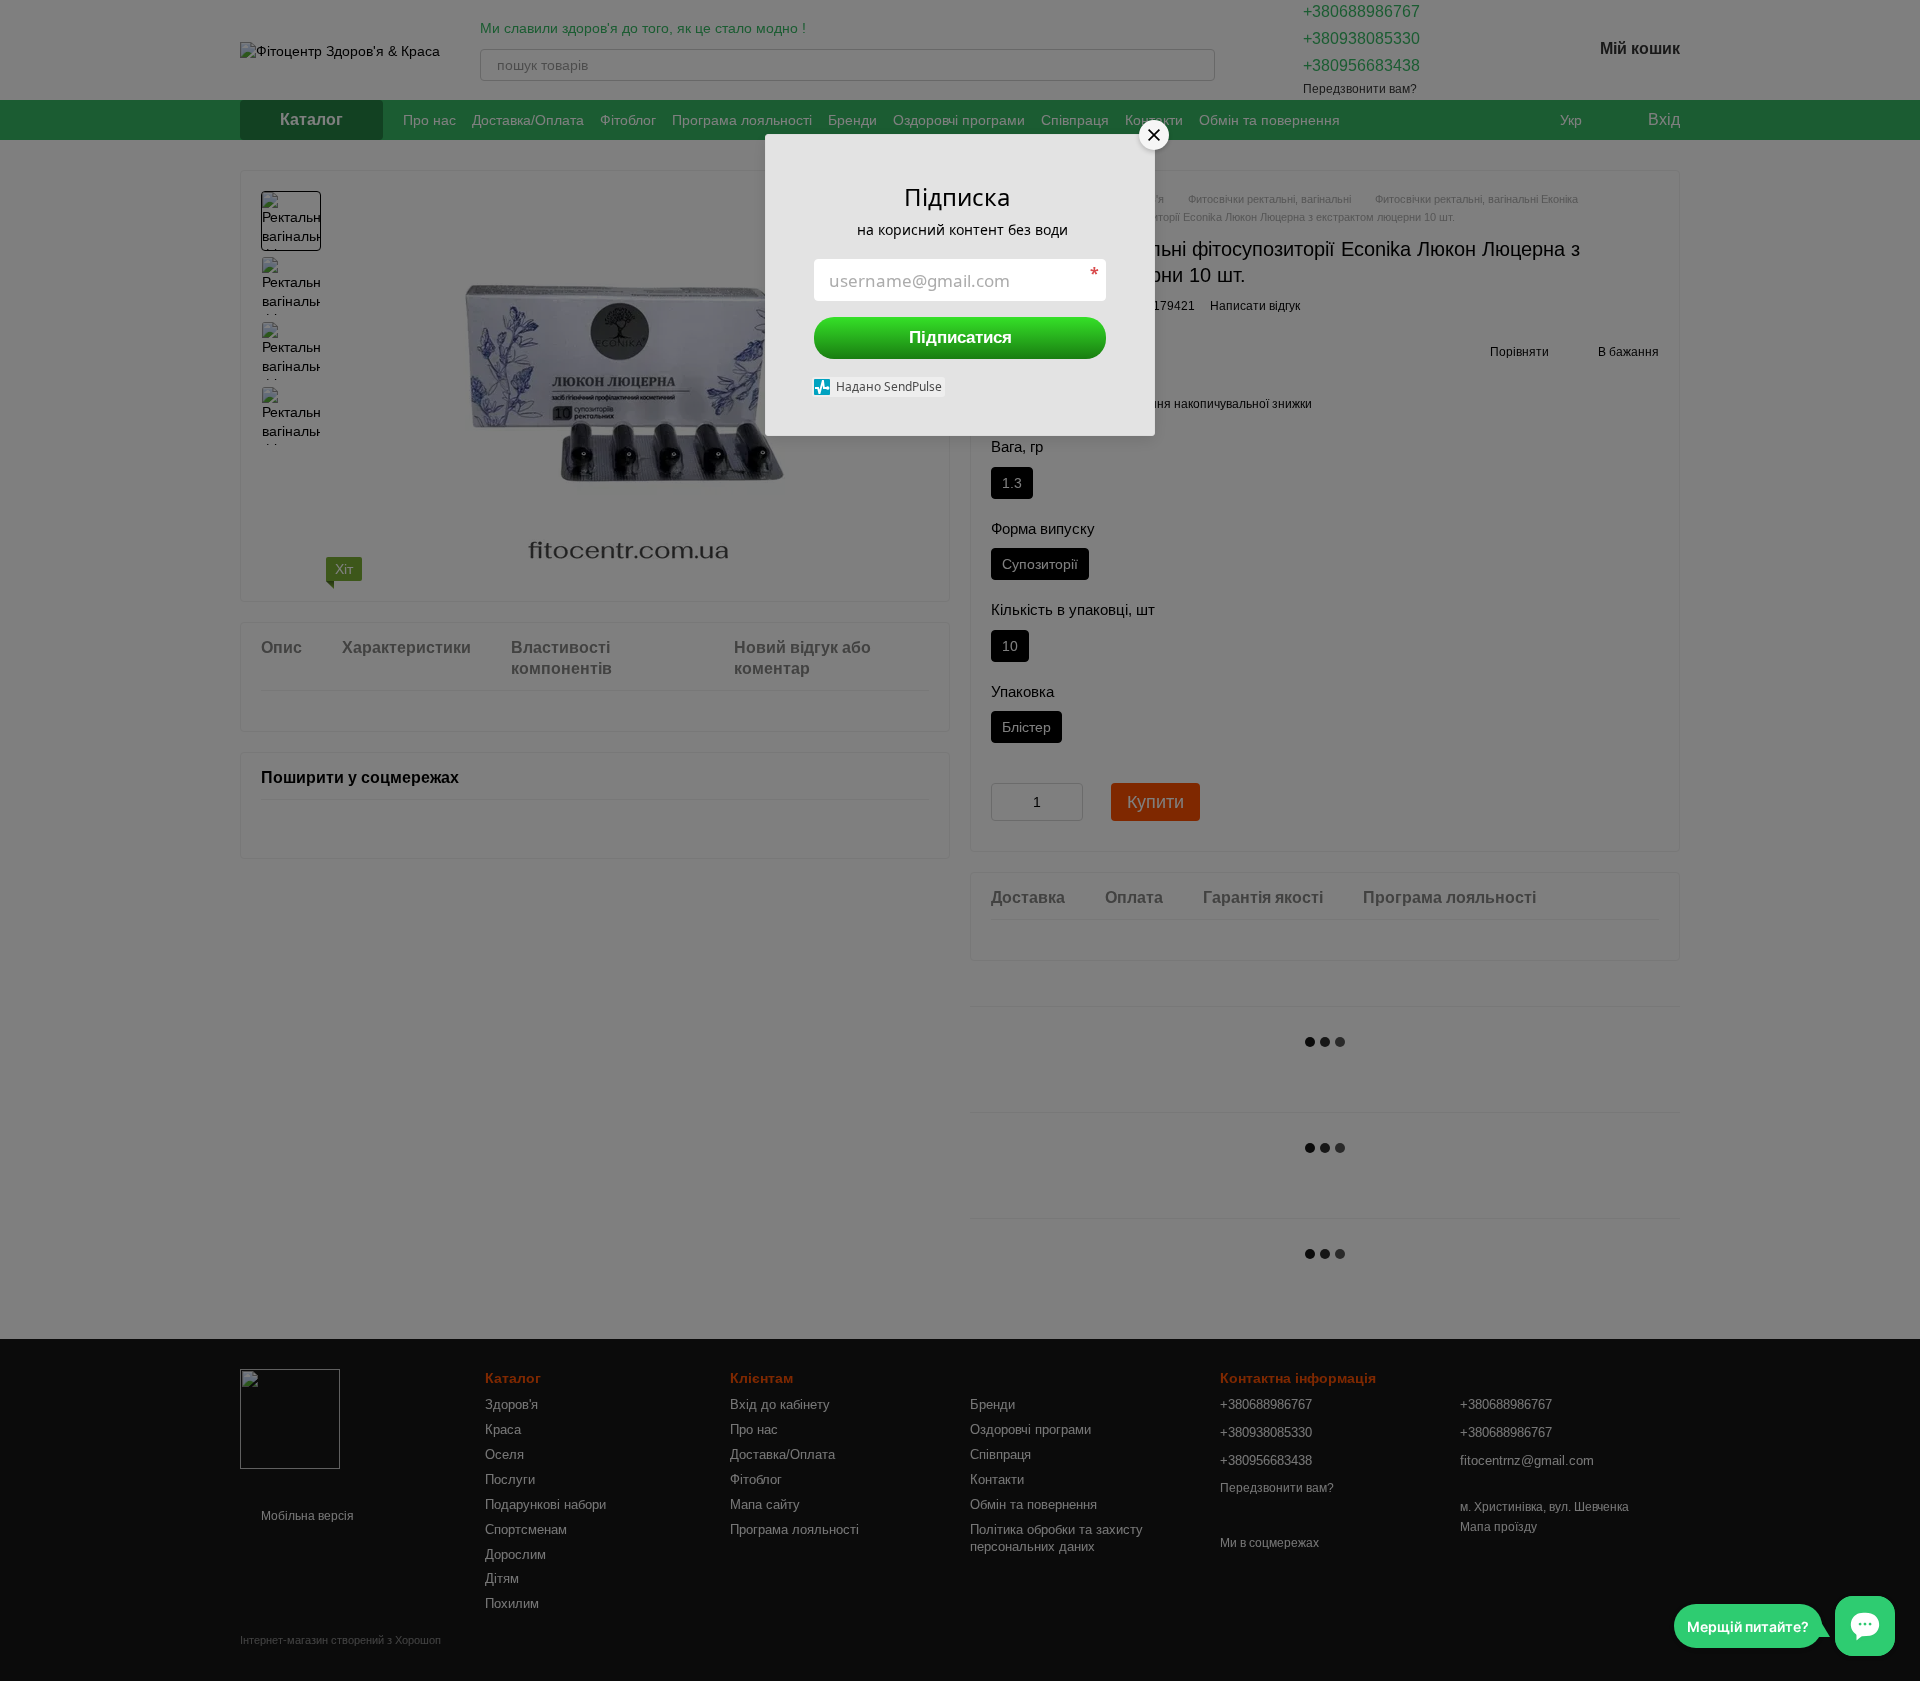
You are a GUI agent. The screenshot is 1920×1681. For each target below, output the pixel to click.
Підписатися (960, 337)
